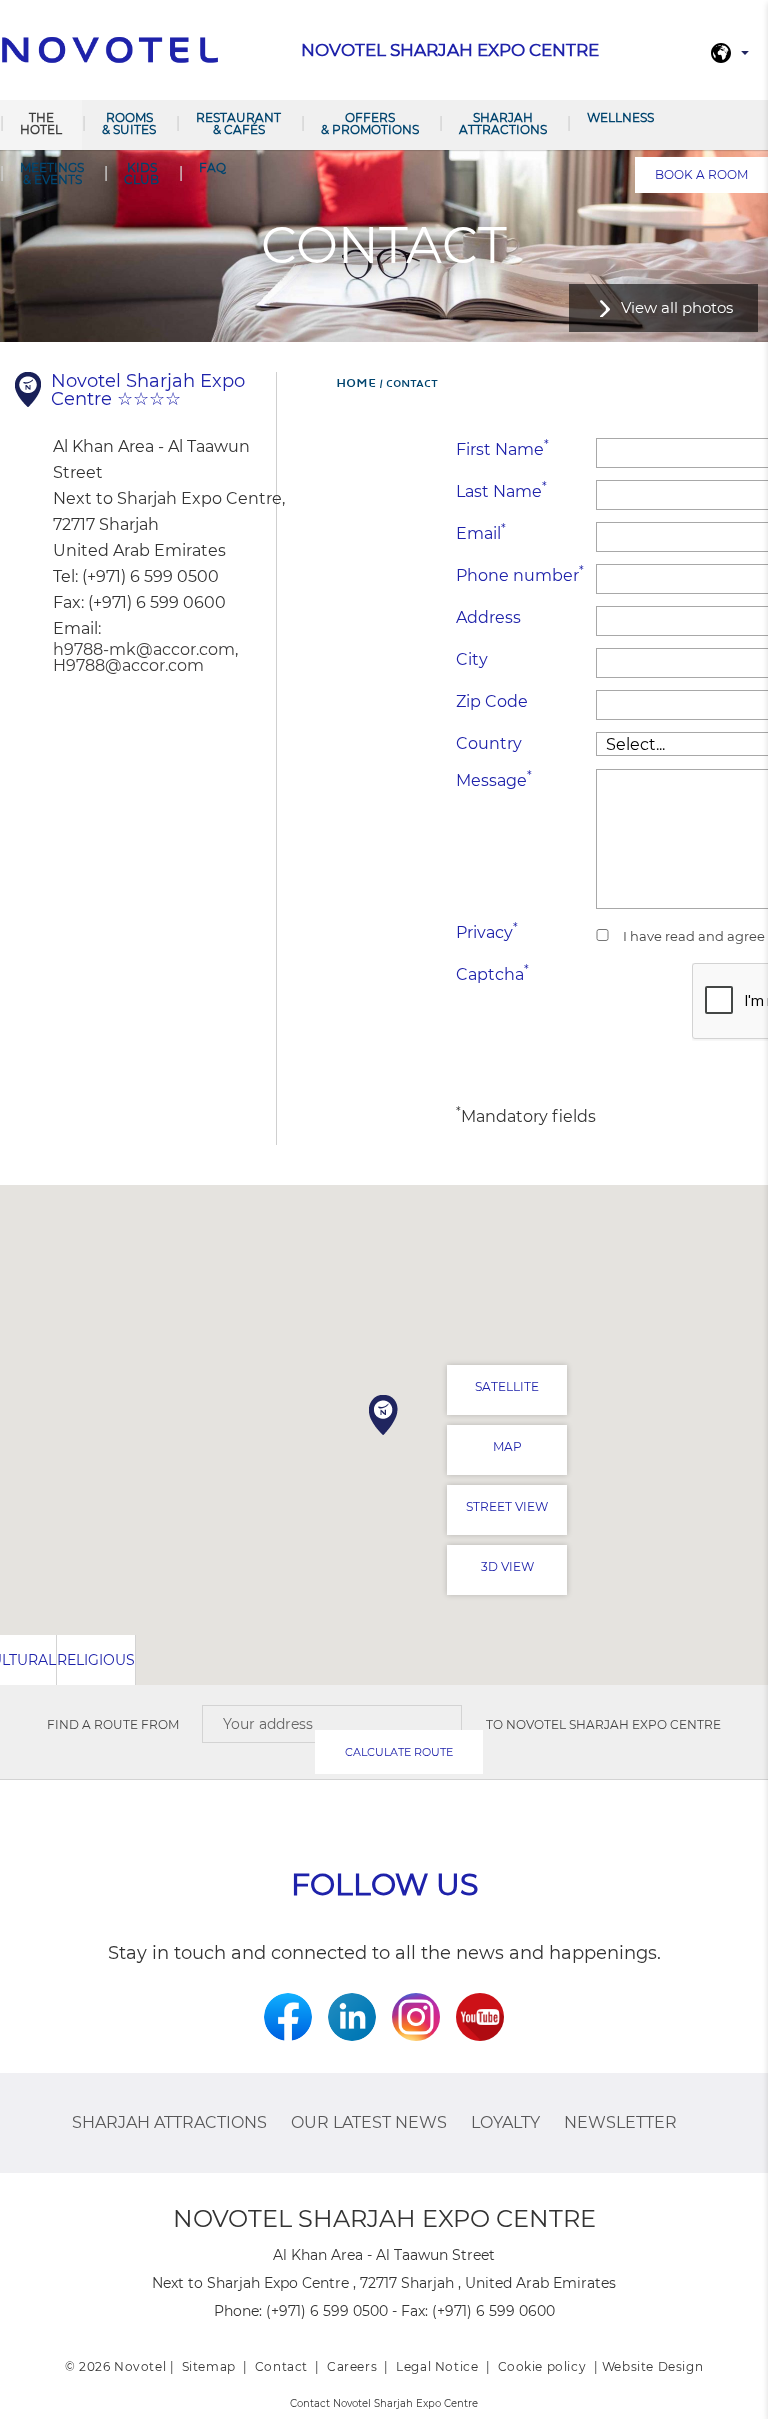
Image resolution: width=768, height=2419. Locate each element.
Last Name (501, 490)
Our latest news (369, 2122)
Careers (352, 2366)
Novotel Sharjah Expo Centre (613, 1724)
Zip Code (492, 701)
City (472, 659)
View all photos (677, 307)
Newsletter (620, 2122)
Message (494, 779)
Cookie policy (542, 2366)
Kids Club (141, 173)
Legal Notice (437, 2366)
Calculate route (399, 1752)
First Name (502, 448)
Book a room (701, 174)
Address (488, 617)
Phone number (520, 574)
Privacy (487, 931)
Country (489, 743)
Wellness (620, 117)
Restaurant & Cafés (238, 123)
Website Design (652, 2366)
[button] (383, 1415)
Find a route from (113, 1724)
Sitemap (209, 2366)
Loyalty (505, 2122)
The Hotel (41, 123)
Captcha (492, 973)
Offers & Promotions (370, 123)
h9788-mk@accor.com (144, 649)
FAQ (212, 167)
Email (481, 532)
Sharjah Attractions (503, 123)
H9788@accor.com (128, 665)
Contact (281, 2366)
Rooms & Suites (129, 123)
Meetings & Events (52, 173)
